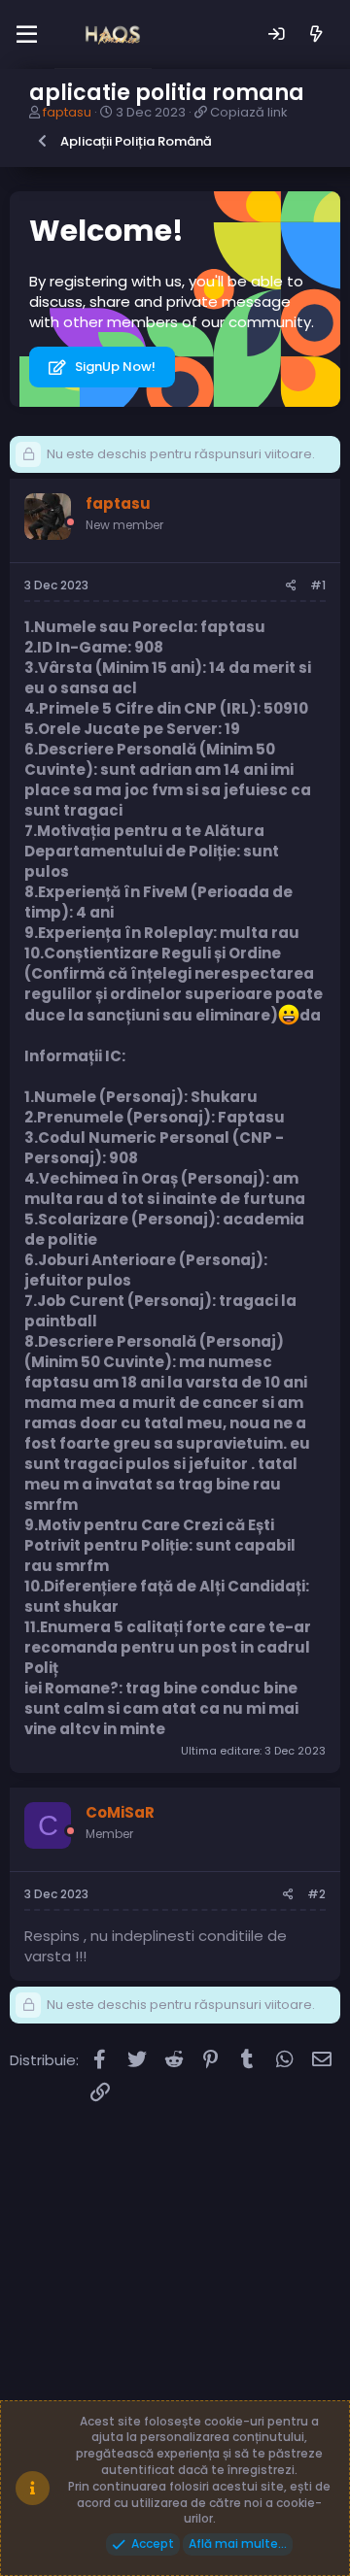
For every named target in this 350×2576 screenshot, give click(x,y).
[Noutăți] (316, 34)
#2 (316, 1894)
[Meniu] (27, 35)
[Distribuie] (291, 586)
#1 (318, 585)
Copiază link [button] (249, 112)
